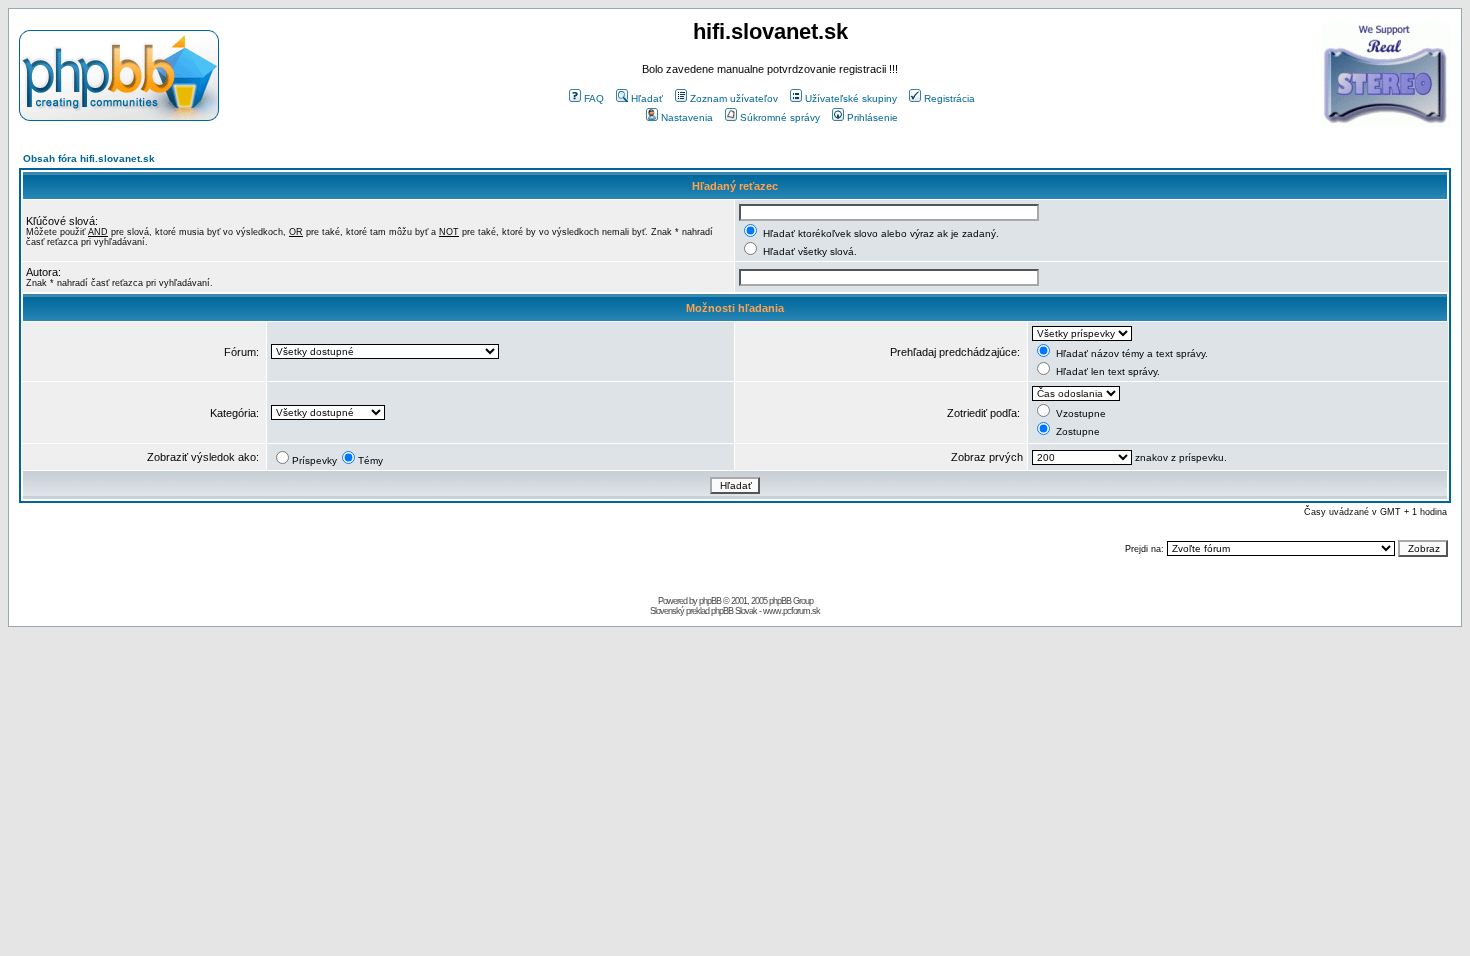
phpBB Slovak (734, 611)
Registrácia (949, 98)
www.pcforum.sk (791, 611)
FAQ (594, 98)
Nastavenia (687, 117)
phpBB (710, 601)
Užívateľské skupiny (851, 98)
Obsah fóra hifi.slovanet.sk (89, 158)
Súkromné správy (780, 117)
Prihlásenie (872, 117)
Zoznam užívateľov (734, 98)
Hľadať (647, 98)
